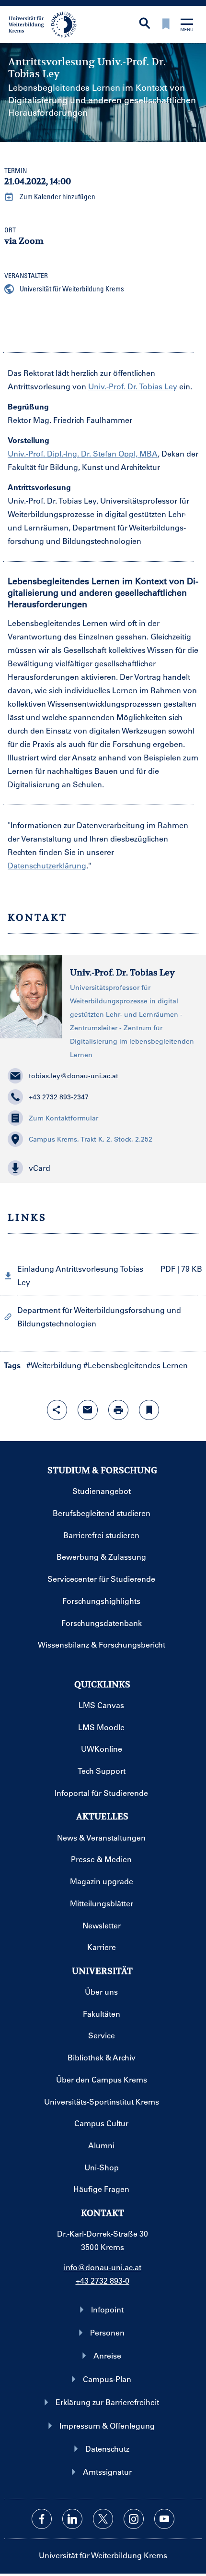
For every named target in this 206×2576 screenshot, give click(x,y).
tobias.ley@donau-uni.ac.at (74, 1076)
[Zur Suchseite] (145, 24)
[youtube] (164, 2519)
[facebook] (42, 2519)
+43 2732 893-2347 (59, 1097)
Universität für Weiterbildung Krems (71, 289)
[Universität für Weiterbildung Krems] (46, 24)
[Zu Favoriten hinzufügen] (149, 1410)
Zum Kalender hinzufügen (57, 196)
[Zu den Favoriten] (166, 25)
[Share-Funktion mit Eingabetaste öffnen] (57, 1410)
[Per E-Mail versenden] (88, 1410)
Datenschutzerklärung (47, 865)
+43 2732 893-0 (103, 2281)
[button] (103, 1168)
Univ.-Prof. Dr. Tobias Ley (133, 386)
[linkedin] (72, 2519)
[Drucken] (118, 1410)
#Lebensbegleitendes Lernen (136, 1365)
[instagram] (134, 2519)
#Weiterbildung (54, 1365)
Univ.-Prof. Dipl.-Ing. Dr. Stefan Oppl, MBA (83, 453)
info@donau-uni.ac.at (103, 2267)
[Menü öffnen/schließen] (187, 26)
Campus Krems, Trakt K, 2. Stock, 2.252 (91, 1139)
